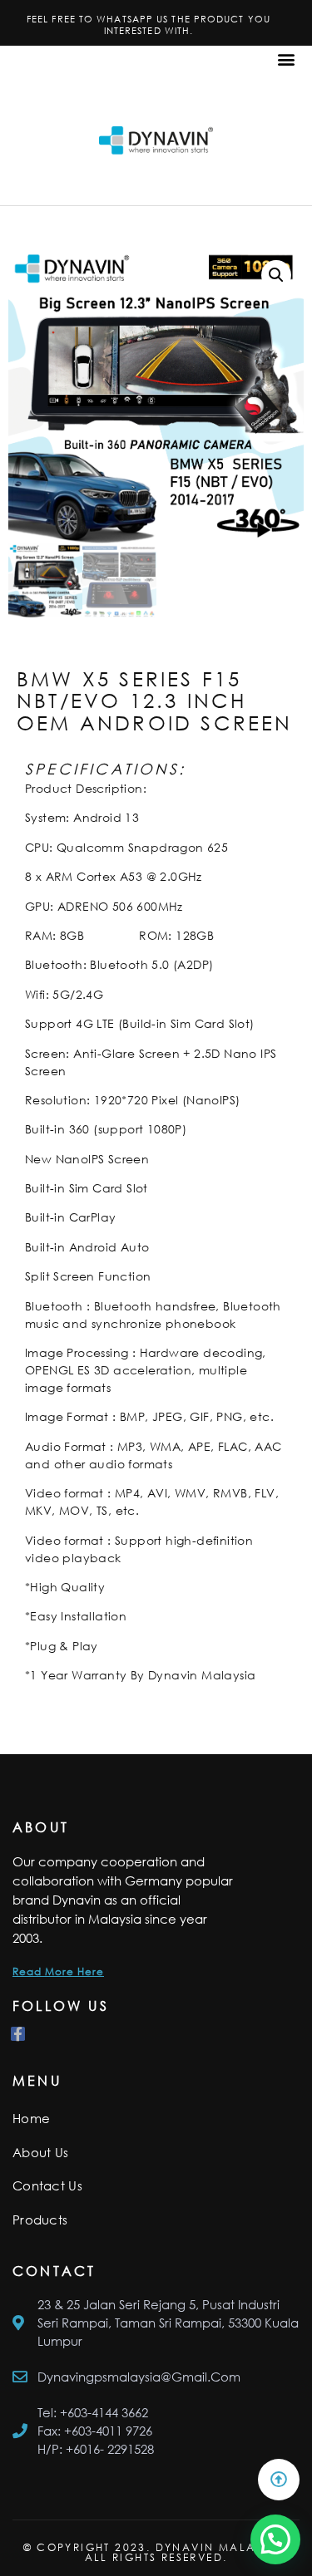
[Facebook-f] (18, 2034)
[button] (286, 59)
